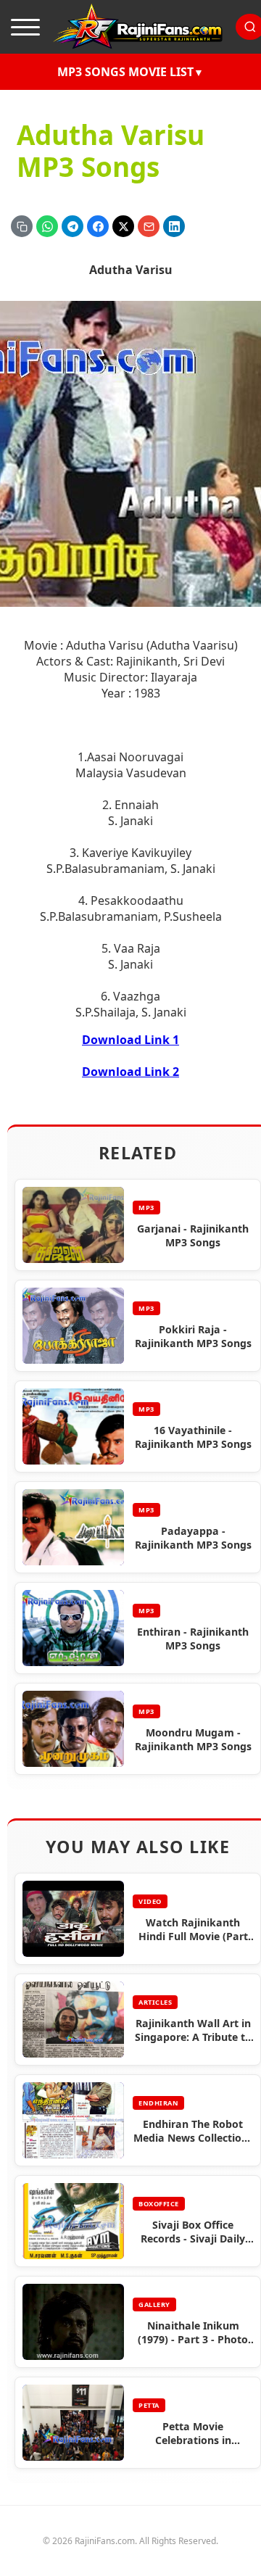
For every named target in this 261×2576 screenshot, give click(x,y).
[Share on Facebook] (98, 226)
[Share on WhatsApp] (47, 226)
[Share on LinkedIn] (174, 226)
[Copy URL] (22, 226)
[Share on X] (123, 226)
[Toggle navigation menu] (25, 27)
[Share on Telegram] (72, 226)
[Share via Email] (149, 226)
